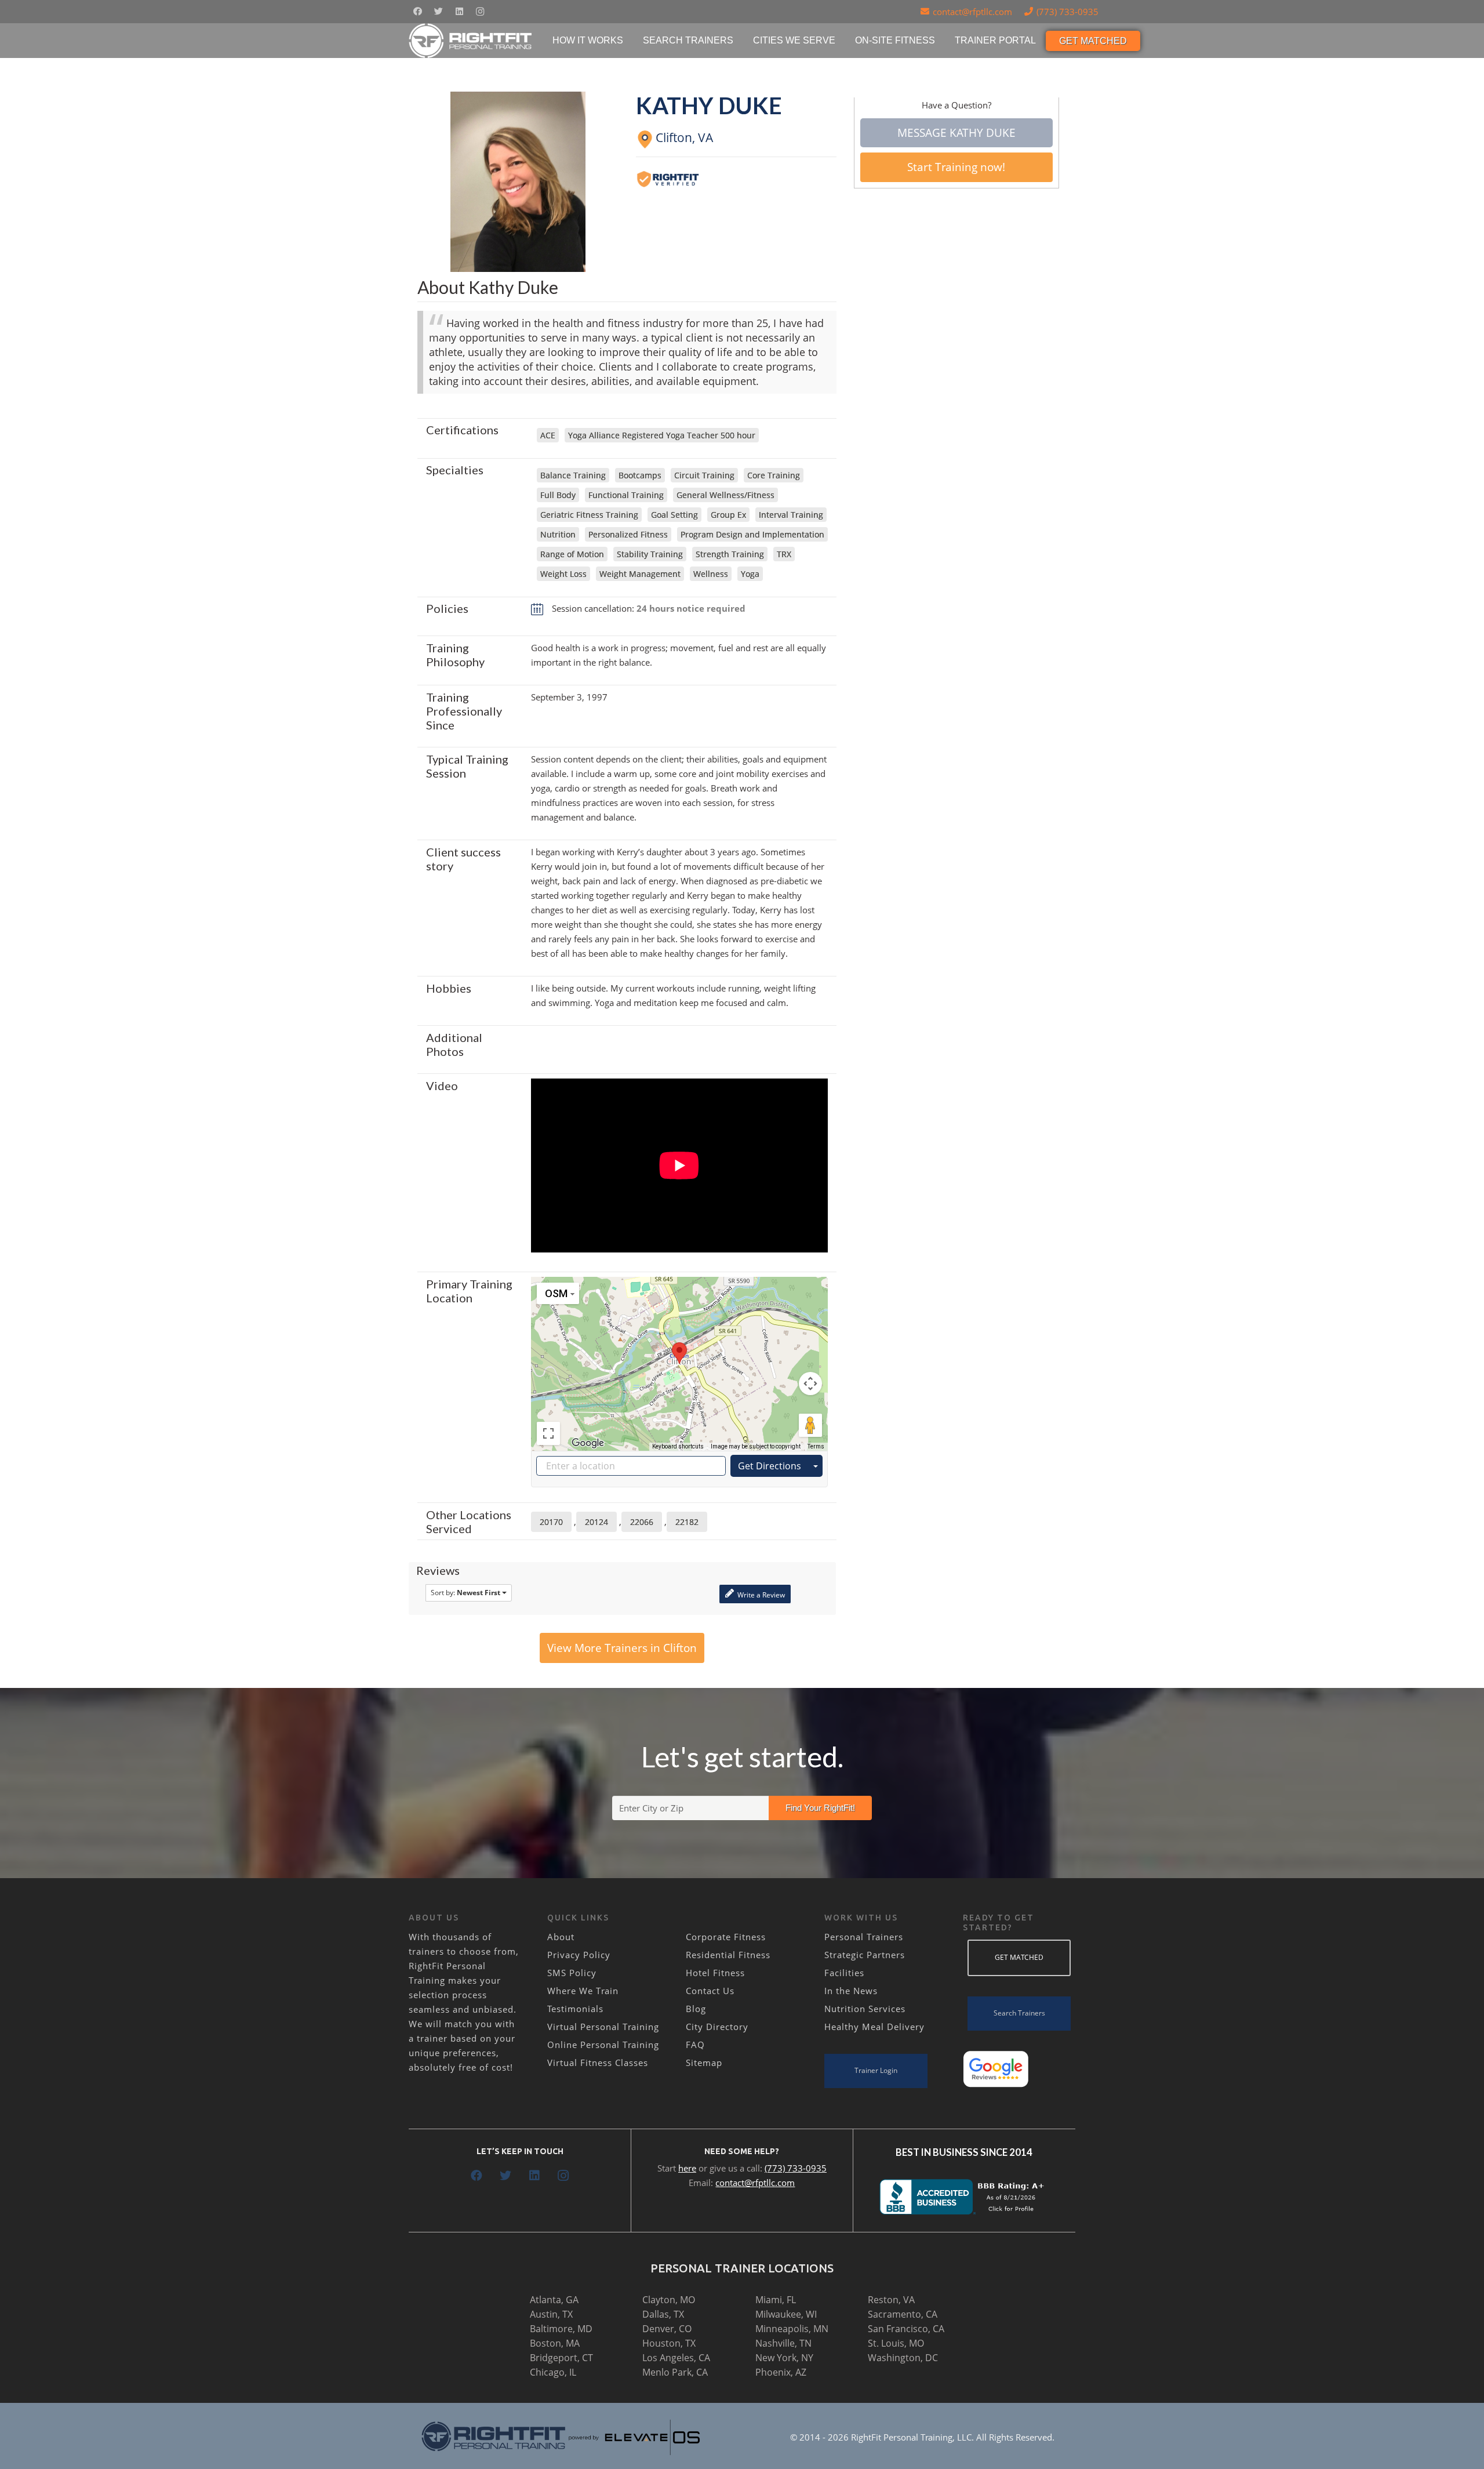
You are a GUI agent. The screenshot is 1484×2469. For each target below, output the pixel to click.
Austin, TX (551, 2314)
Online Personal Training (603, 2045)
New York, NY (784, 2358)
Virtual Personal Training (603, 2027)
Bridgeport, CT (561, 2358)
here (687, 2168)
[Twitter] (438, 12)
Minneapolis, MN (792, 2329)
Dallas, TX (663, 2314)
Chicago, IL (553, 2372)
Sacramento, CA (903, 2314)
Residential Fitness (728, 1955)
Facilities (844, 1973)
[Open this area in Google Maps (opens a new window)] (588, 1443)
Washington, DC (903, 2358)
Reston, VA (891, 2300)
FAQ (695, 2045)
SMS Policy (572, 1973)
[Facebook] (417, 12)
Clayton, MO (669, 2300)
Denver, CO (667, 2329)
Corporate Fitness (726, 1937)
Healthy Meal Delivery (874, 2027)
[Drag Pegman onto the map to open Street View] (810, 1425)
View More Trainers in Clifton (622, 1648)
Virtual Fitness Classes (598, 2063)
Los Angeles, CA (676, 2358)
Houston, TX (669, 2343)
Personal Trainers (864, 1937)
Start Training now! (956, 167)
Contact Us (710, 1991)
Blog (696, 2009)
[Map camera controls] (810, 1384)
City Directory (717, 2027)
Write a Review (760, 1595)
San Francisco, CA (906, 2329)
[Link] (471, 41)
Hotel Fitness (715, 1973)
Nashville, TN (783, 2343)
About (561, 1937)
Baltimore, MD (561, 2329)
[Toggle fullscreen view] (548, 1433)
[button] (679, 1353)
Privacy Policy (579, 1955)
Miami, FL (776, 2300)
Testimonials (575, 2009)
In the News (851, 1991)
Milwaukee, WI (786, 2314)
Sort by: (465, 1593)
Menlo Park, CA (675, 2372)
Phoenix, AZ (781, 2372)
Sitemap (704, 2063)
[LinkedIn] (459, 12)
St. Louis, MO (896, 2343)
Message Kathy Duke (956, 133)
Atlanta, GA (554, 2300)
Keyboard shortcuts (678, 1446)
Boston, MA (555, 2343)
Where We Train (583, 1991)
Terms (816, 1446)
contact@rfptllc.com (755, 2183)
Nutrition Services (865, 2009)
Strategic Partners (865, 1955)
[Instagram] (480, 12)
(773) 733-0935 (796, 2168)
